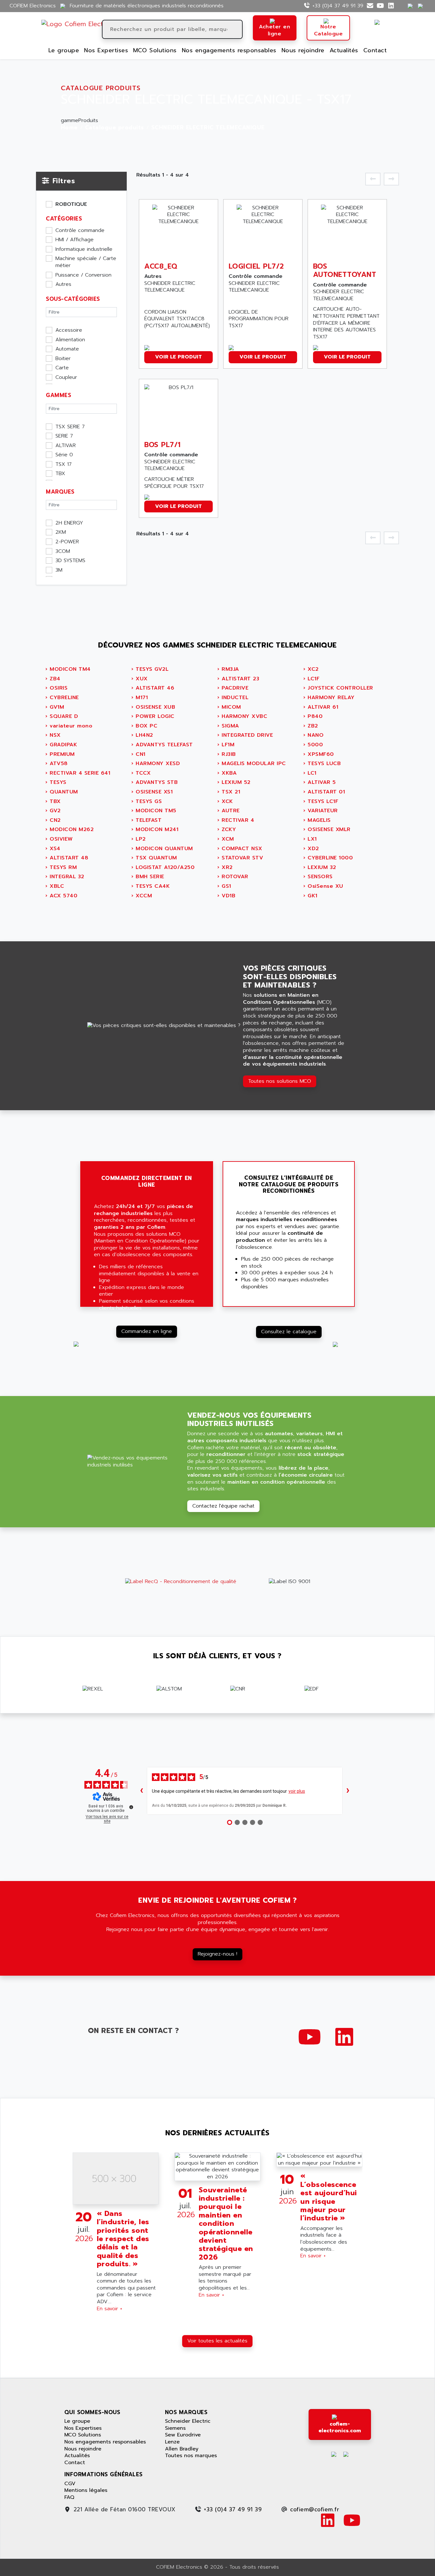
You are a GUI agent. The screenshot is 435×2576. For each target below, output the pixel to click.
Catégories (64, 219)
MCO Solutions (155, 50)
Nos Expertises (106, 50)
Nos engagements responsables (229, 50)
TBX (60, 474)
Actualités (344, 50)
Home (69, 128)
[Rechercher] (237, 29)
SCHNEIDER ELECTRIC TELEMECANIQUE (208, 128)
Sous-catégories (73, 299)
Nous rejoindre (303, 50)
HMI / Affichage (75, 240)
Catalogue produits (114, 128)
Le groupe (64, 50)
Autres (63, 285)
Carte (62, 368)
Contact (375, 50)
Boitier (63, 359)
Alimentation (70, 340)
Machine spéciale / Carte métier (86, 262)
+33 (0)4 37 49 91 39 (338, 6)
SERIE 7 (64, 436)
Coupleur (66, 378)
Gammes (58, 395)
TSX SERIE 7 (70, 427)
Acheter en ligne (275, 30)
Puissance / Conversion (83, 275)
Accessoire (69, 330)
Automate (67, 349)
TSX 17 (64, 465)
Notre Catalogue (328, 30)
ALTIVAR (66, 446)
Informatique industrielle (84, 250)
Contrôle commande (80, 231)
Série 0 (64, 455)
